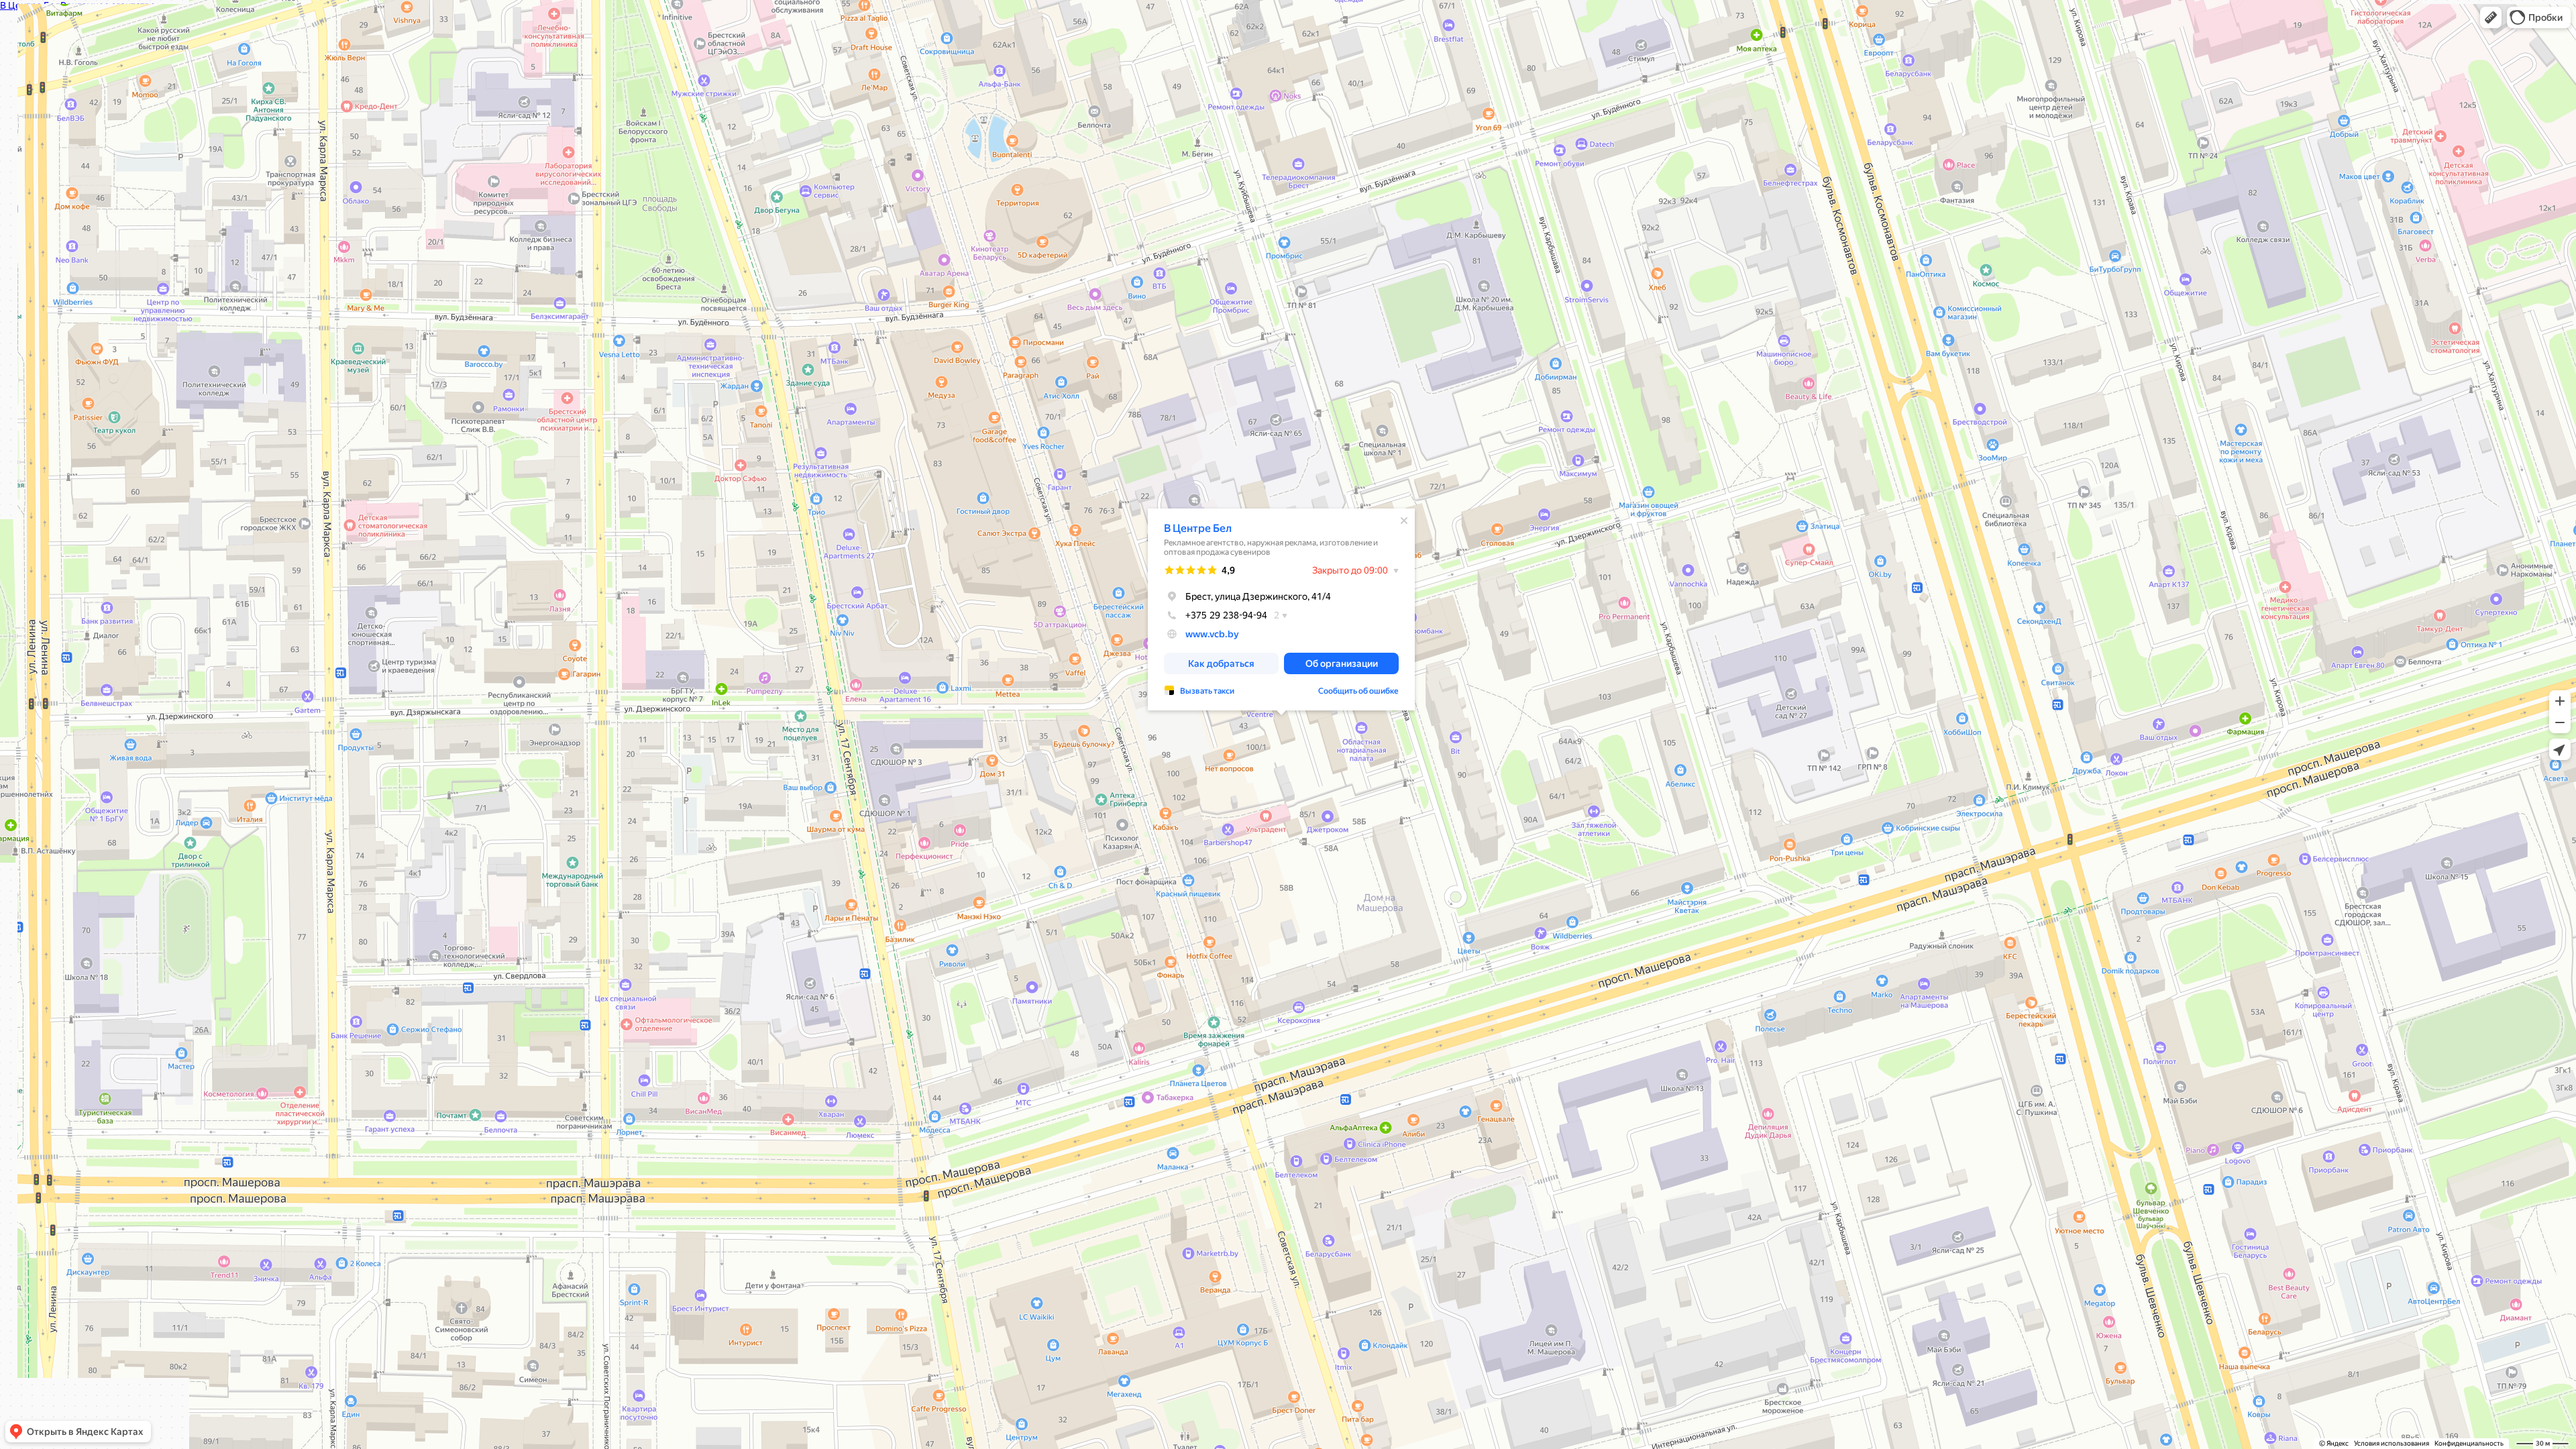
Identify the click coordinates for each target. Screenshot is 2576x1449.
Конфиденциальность (2469, 1443)
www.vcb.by (1212, 634)
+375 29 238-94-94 (1226, 615)
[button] (2491, 17)
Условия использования (2392, 1443)
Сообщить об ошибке (1358, 691)
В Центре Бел (1198, 528)
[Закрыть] (1404, 521)
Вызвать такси (1207, 691)
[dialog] (1281, 609)
